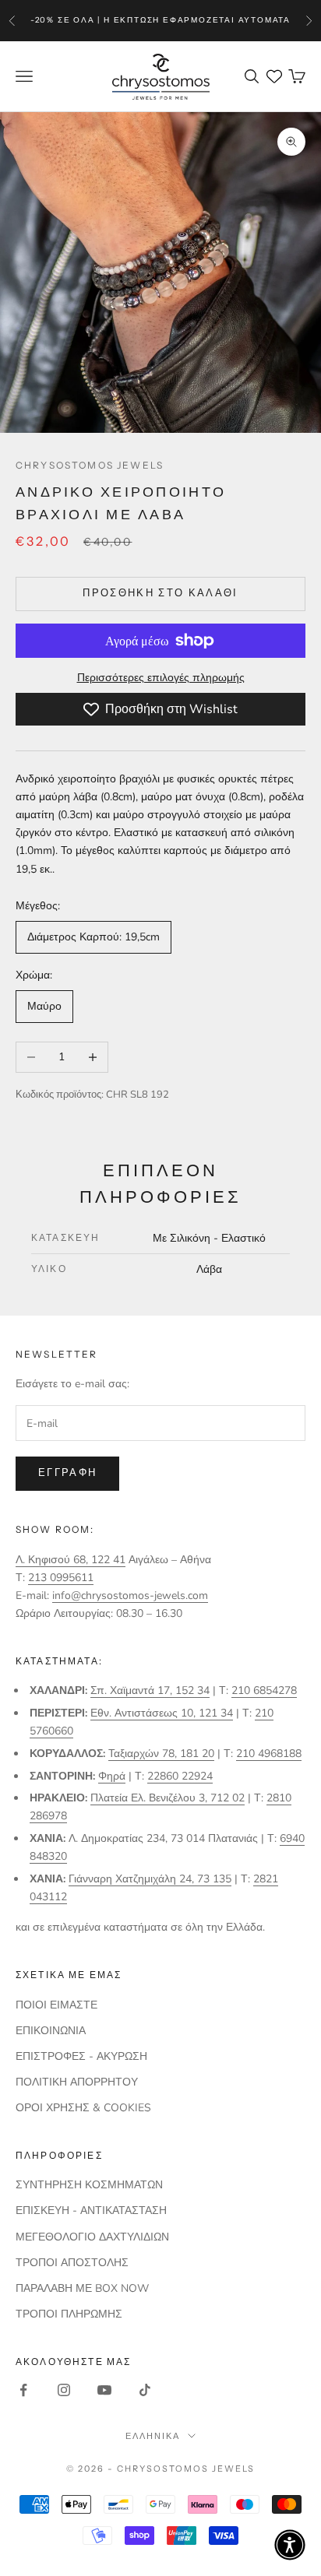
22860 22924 (180, 1776)
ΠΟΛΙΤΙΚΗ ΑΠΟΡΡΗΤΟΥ (77, 2082)
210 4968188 (269, 1754)
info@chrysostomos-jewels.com (130, 1596)
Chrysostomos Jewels (90, 465)
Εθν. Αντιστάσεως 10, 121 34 (162, 1713)
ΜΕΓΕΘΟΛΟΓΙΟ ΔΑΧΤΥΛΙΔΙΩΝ (92, 2237)
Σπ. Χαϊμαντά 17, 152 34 (150, 1690)
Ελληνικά (153, 2436)
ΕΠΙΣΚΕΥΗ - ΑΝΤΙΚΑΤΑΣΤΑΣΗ (91, 2211)
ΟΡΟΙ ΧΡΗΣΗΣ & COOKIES (83, 2108)
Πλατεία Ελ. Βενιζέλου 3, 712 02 (168, 1798)
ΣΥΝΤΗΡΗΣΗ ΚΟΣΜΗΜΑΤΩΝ (89, 2185)
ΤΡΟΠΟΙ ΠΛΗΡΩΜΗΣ (69, 2314)
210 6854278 (264, 1690)
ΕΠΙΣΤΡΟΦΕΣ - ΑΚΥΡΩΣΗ (81, 2056)
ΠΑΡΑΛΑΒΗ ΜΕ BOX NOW (82, 2288)
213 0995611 (61, 1578)
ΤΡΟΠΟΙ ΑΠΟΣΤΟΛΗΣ (72, 2263)
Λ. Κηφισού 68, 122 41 (71, 1560)
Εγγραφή (67, 1473)
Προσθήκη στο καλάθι (160, 593)
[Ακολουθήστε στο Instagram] (64, 2390)
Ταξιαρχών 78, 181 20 (161, 1754)
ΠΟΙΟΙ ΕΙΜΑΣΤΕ (56, 2005)
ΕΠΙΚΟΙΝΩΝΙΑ (51, 2031)
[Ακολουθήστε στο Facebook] (23, 2390)
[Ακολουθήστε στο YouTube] (104, 2390)
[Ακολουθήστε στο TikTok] (145, 2390)
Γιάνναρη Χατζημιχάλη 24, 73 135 (150, 1879)
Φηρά (112, 1776)
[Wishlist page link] (274, 76)
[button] (290, 2545)
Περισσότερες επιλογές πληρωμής (161, 678)
